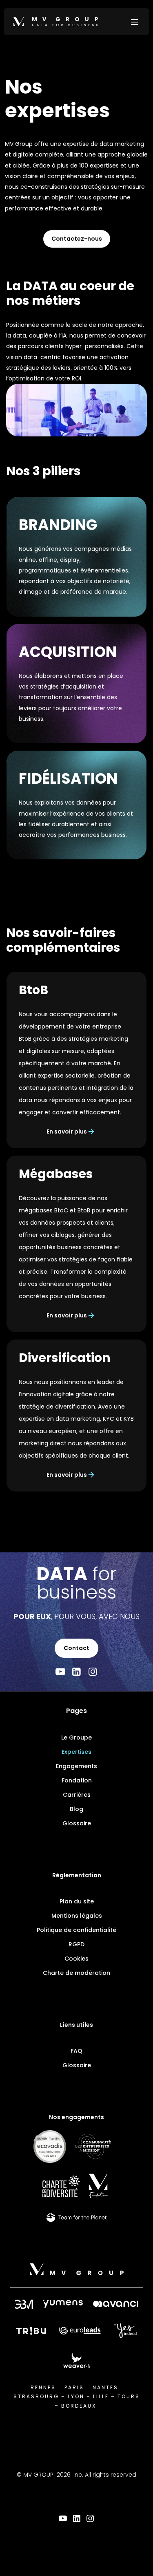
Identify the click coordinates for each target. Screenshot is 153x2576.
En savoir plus (67, 1131)
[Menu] (135, 22)
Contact (76, 1648)
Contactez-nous (77, 239)
